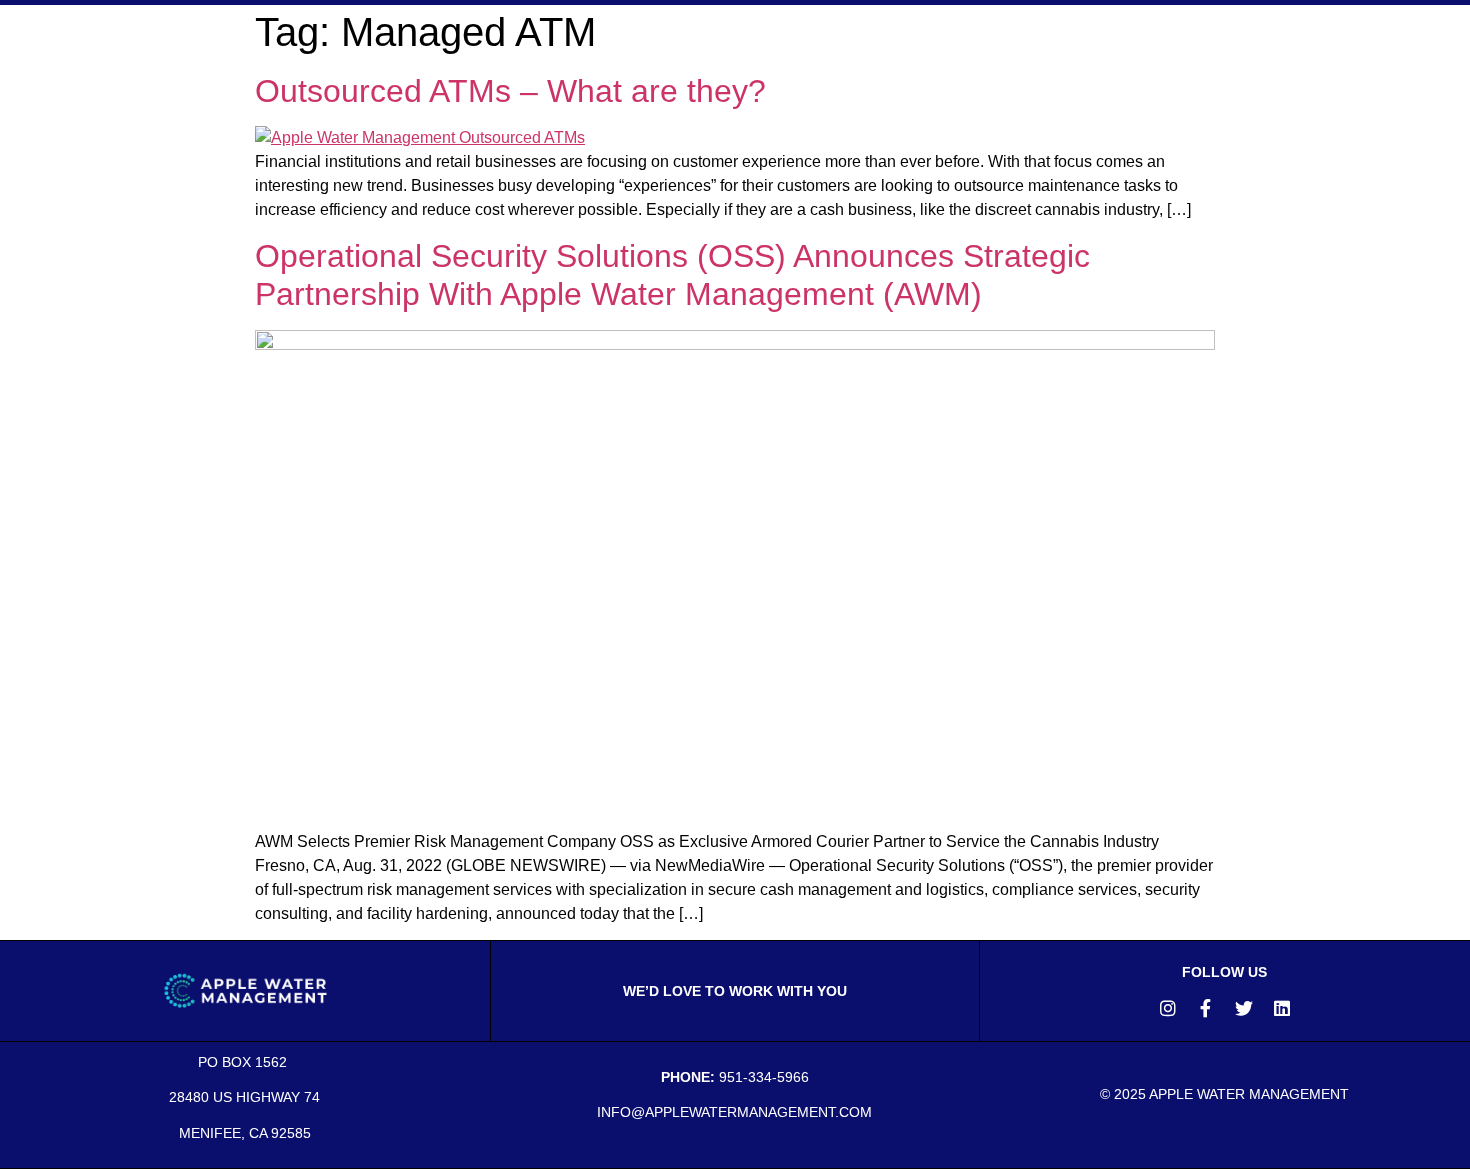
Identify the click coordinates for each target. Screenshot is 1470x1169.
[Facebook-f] (1206, 1008)
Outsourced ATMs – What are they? (515, 91)
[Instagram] (1168, 1008)
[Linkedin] (1282, 1008)
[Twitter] (1244, 1008)
